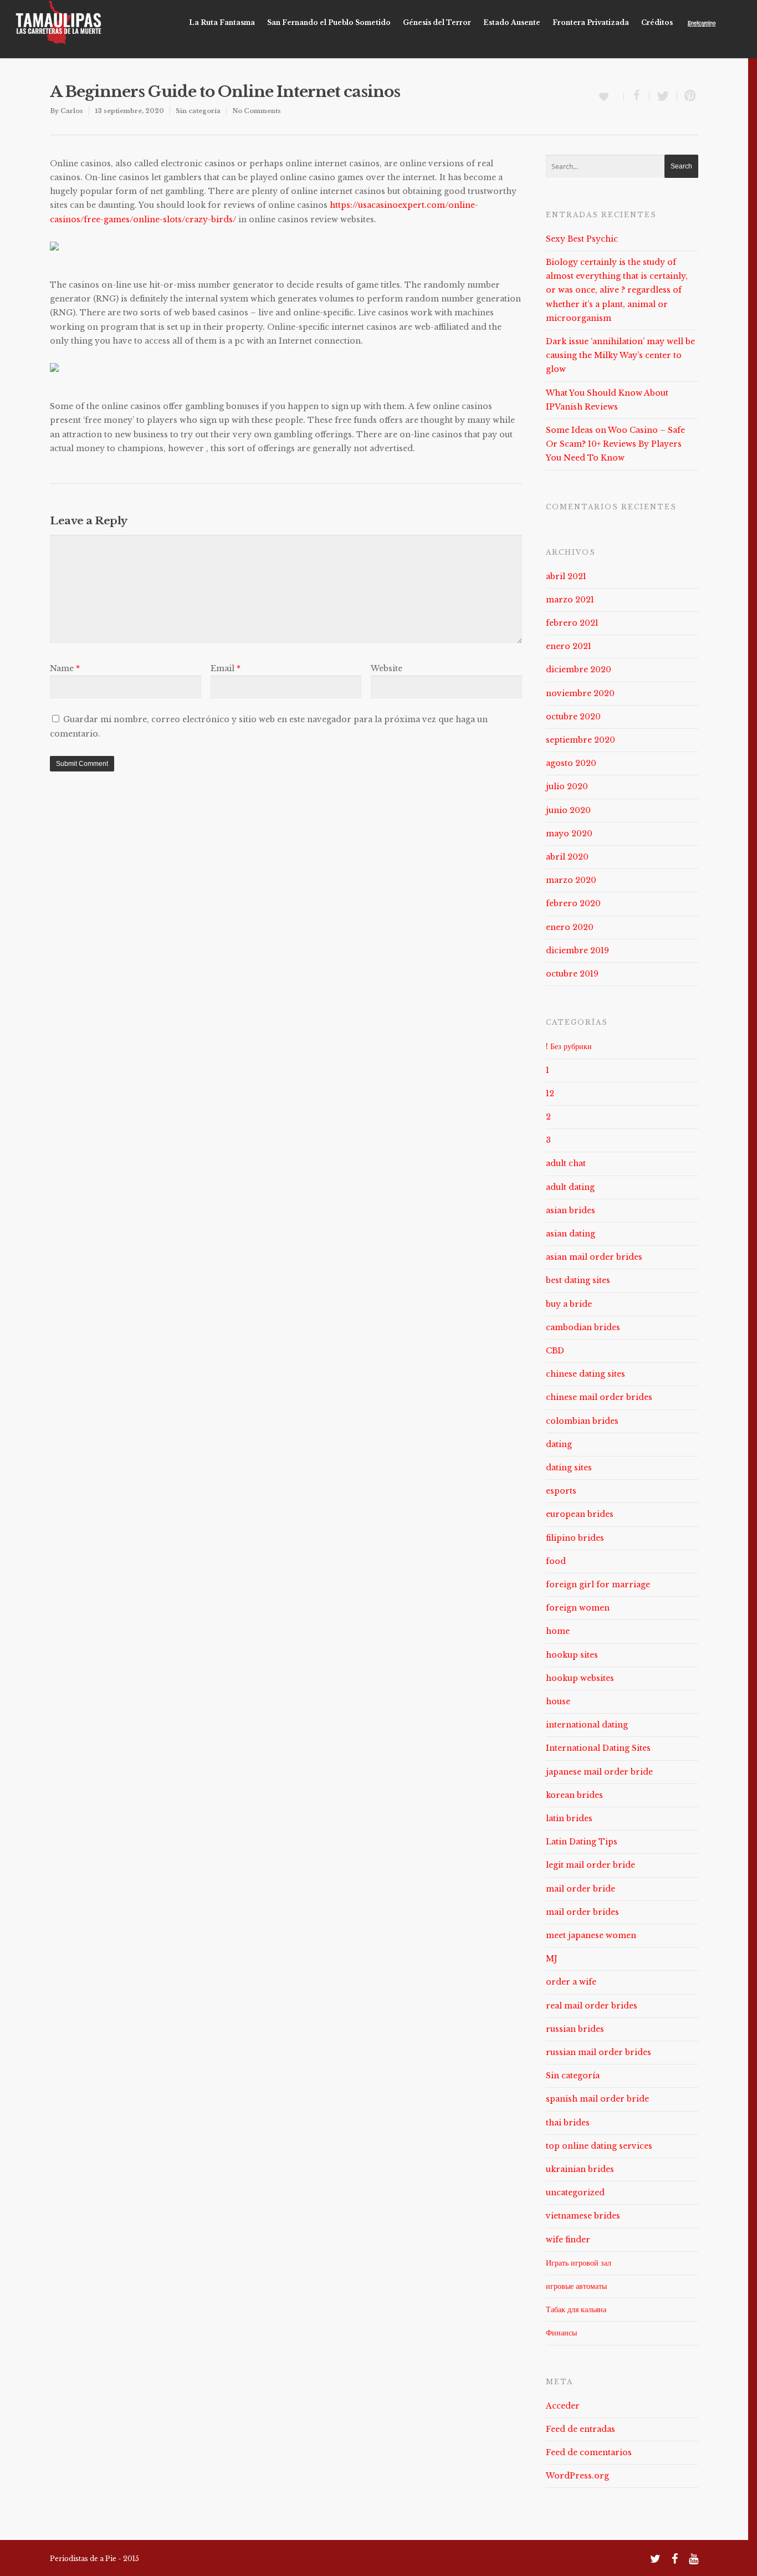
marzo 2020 (571, 880)
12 (550, 1093)
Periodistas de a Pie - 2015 (94, 2559)
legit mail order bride (590, 1865)
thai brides (568, 2123)
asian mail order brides (594, 1257)
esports (561, 1491)
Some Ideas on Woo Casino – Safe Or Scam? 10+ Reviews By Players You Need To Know (615, 444)
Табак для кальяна (576, 2309)
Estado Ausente (512, 22)
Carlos (72, 111)
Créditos (657, 22)
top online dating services (599, 2146)
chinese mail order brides (599, 1397)
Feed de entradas (580, 2429)
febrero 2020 (573, 903)
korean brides (574, 1795)
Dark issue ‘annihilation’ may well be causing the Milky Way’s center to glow (620, 355)
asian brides (571, 1210)
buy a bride (569, 1304)
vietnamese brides (583, 2216)
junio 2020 (568, 810)
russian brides (575, 2029)
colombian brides (582, 1421)
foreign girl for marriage (598, 1585)
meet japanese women (591, 1935)
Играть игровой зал (579, 2263)
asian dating (571, 1234)
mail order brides (582, 1912)
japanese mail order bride (599, 1772)
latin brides (569, 1818)
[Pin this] (688, 96)
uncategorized (575, 2192)
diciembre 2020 (579, 669)
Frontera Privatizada (591, 22)
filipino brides (575, 1538)
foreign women (578, 1608)
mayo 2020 (569, 834)
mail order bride (580, 1889)
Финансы (561, 2333)
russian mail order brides (599, 2052)
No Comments (257, 111)
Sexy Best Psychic (582, 239)
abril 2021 (566, 576)
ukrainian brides (580, 2169)
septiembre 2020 (580, 740)
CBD (555, 1351)
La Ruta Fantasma (222, 22)
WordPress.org (577, 2476)
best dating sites (578, 1280)
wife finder (568, 2240)
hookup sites (572, 1655)
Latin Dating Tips (582, 1842)
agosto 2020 (571, 763)
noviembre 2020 (580, 693)
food (556, 1561)
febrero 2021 (572, 623)
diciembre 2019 (577, 950)
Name (65, 668)
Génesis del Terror (437, 22)
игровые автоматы (576, 2286)
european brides (580, 1514)
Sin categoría (198, 111)
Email (226, 668)
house (558, 1701)
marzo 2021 (570, 600)
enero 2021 (569, 646)
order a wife (571, 1982)
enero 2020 (570, 927)
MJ (552, 1959)
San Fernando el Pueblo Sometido (329, 22)
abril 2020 (567, 857)
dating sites (569, 1468)
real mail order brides (592, 2006)
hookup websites (580, 1678)
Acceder (563, 2406)
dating (559, 1444)
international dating (587, 1725)
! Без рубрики (569, 1046)
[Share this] (637, 96)
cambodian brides (583, 1327)
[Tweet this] (663, 96)
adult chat (566, 1163)
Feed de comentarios (589, 2452)
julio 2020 (567, 786)
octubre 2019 (572, 974)
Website (387, 668)
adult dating (570, 1187)
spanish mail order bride (597, 2099)
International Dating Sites (598, 1748)
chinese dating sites (585, 1374)
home (558, 1631)
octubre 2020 (573, 717)
